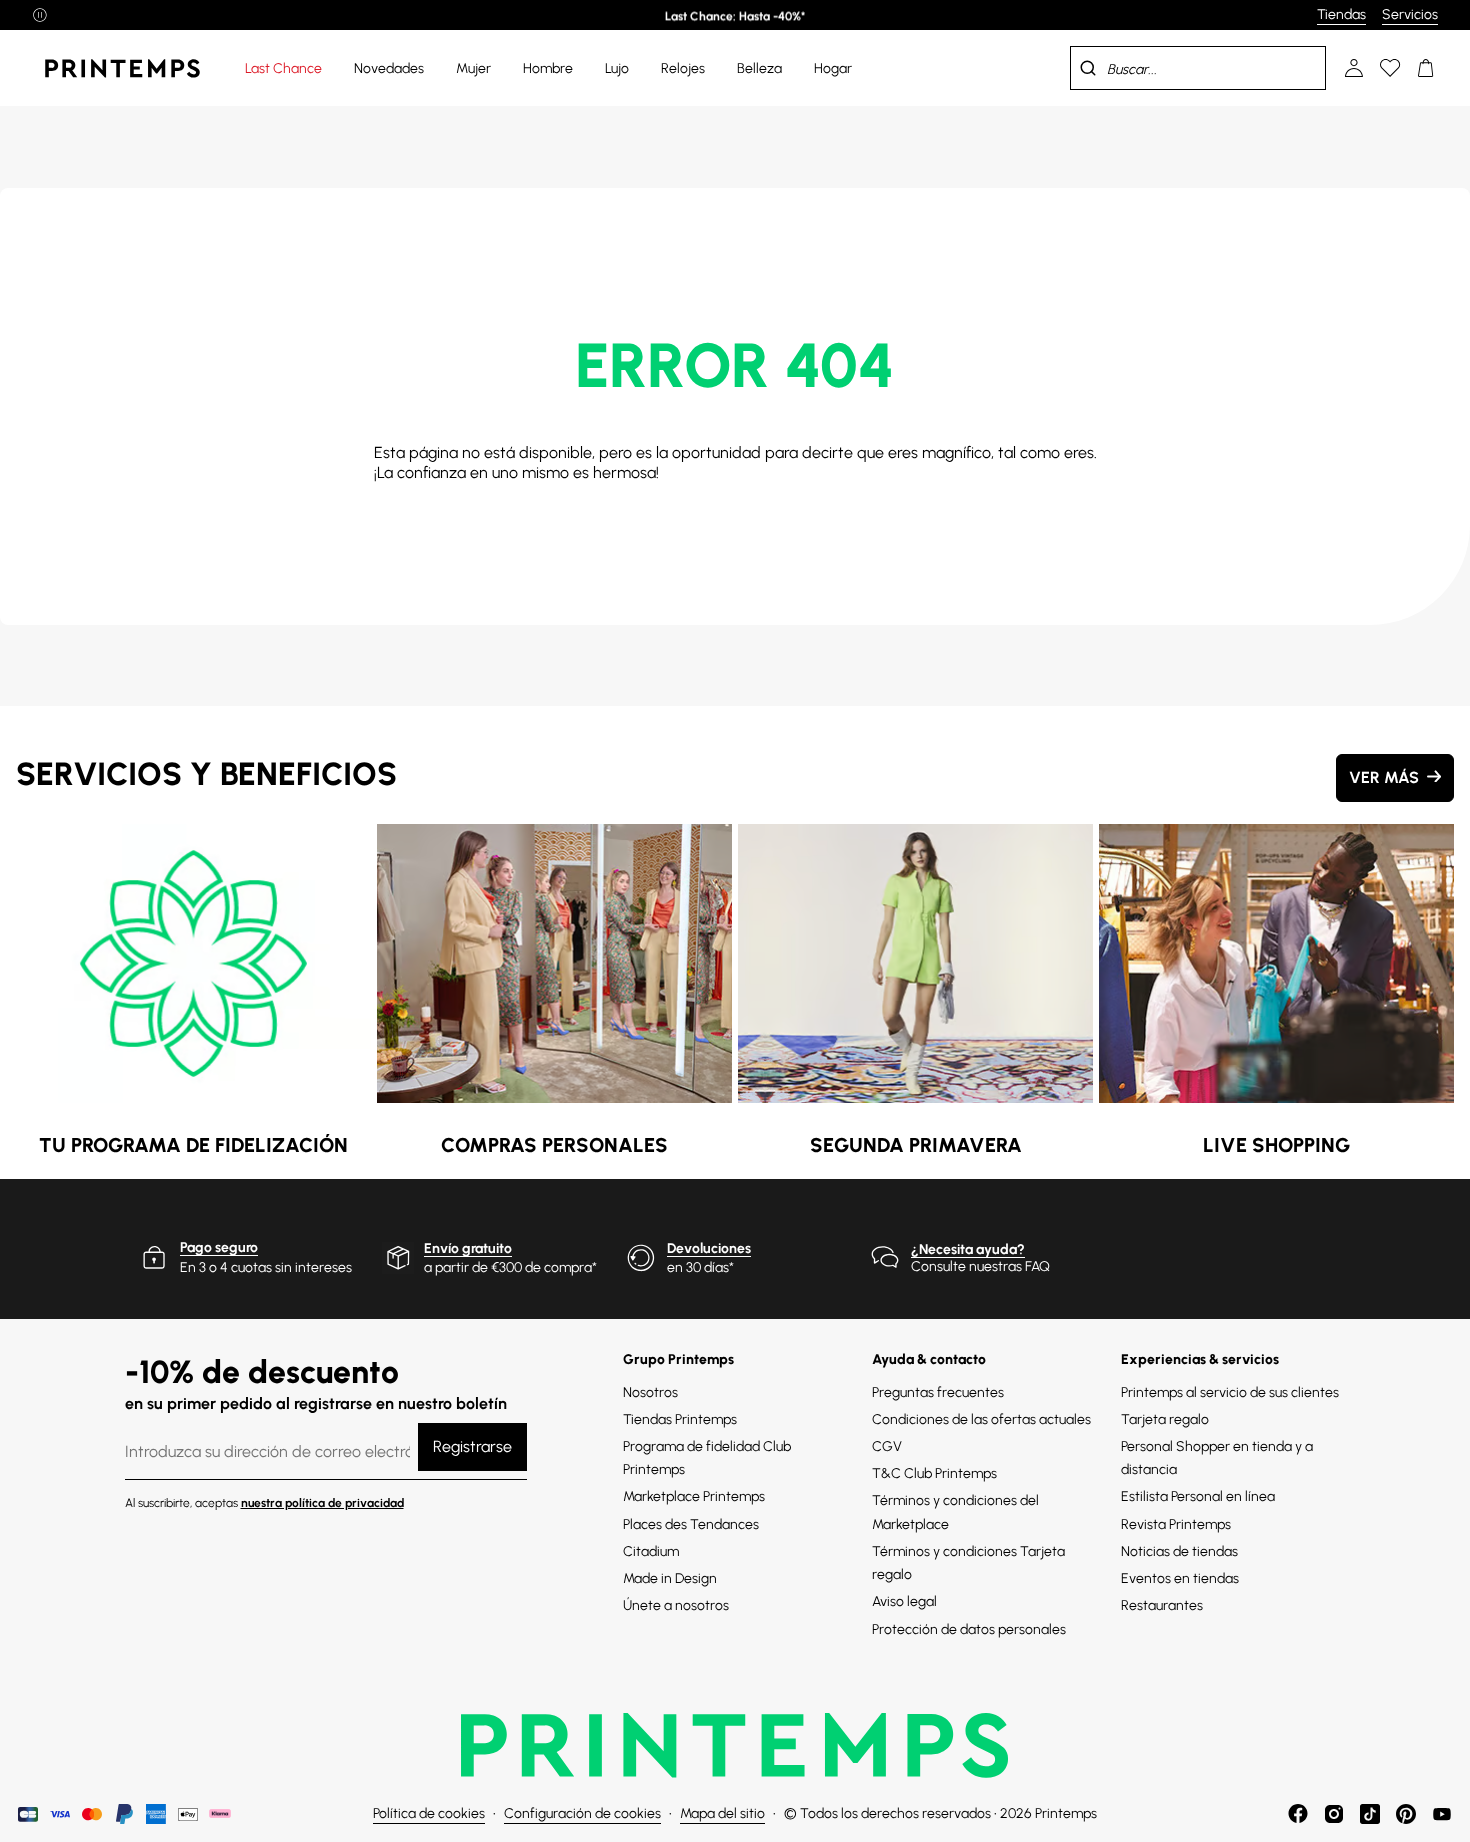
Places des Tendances (691, 1524)
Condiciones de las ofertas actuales (981, 1419)
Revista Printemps (1176, 1524)
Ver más (1384, 777)
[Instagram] (1334, 1814)
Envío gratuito (468, 1248)
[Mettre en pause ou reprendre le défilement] (40, 15)
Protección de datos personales (969, 1629)
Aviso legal (904, 1601)
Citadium (651, 1551)
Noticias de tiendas (1179, 1551)
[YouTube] (1442, 1814)
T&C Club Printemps (934, 1473)
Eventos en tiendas (1180, 1578)
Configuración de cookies (582, 1813)
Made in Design (670, 1578)
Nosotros (650, 1392)
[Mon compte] (1354, 68)
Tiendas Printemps (680, 1419)
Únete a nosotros (676, 1605)
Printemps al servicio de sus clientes (1230, 1392)
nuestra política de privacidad (322, 1503)
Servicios (1410, 14)
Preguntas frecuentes (938, 1392)
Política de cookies (429, 1813)
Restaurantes (1162, 1605)
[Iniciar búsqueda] (1088, 68)
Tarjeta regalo (1165, 1419)
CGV (887, 1446)
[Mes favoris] (1390, 68)
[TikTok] (1370, 1814)
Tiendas (1341, 14)
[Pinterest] (1406, 1814)
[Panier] (1426, 68)
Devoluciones (709, 1248)
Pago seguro (219, 1247)
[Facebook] (1298, 1814)
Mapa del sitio (722, 1813)
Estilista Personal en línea (1198, 1496)
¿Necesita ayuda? (968, 1249)
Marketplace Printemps (694, 1496)
